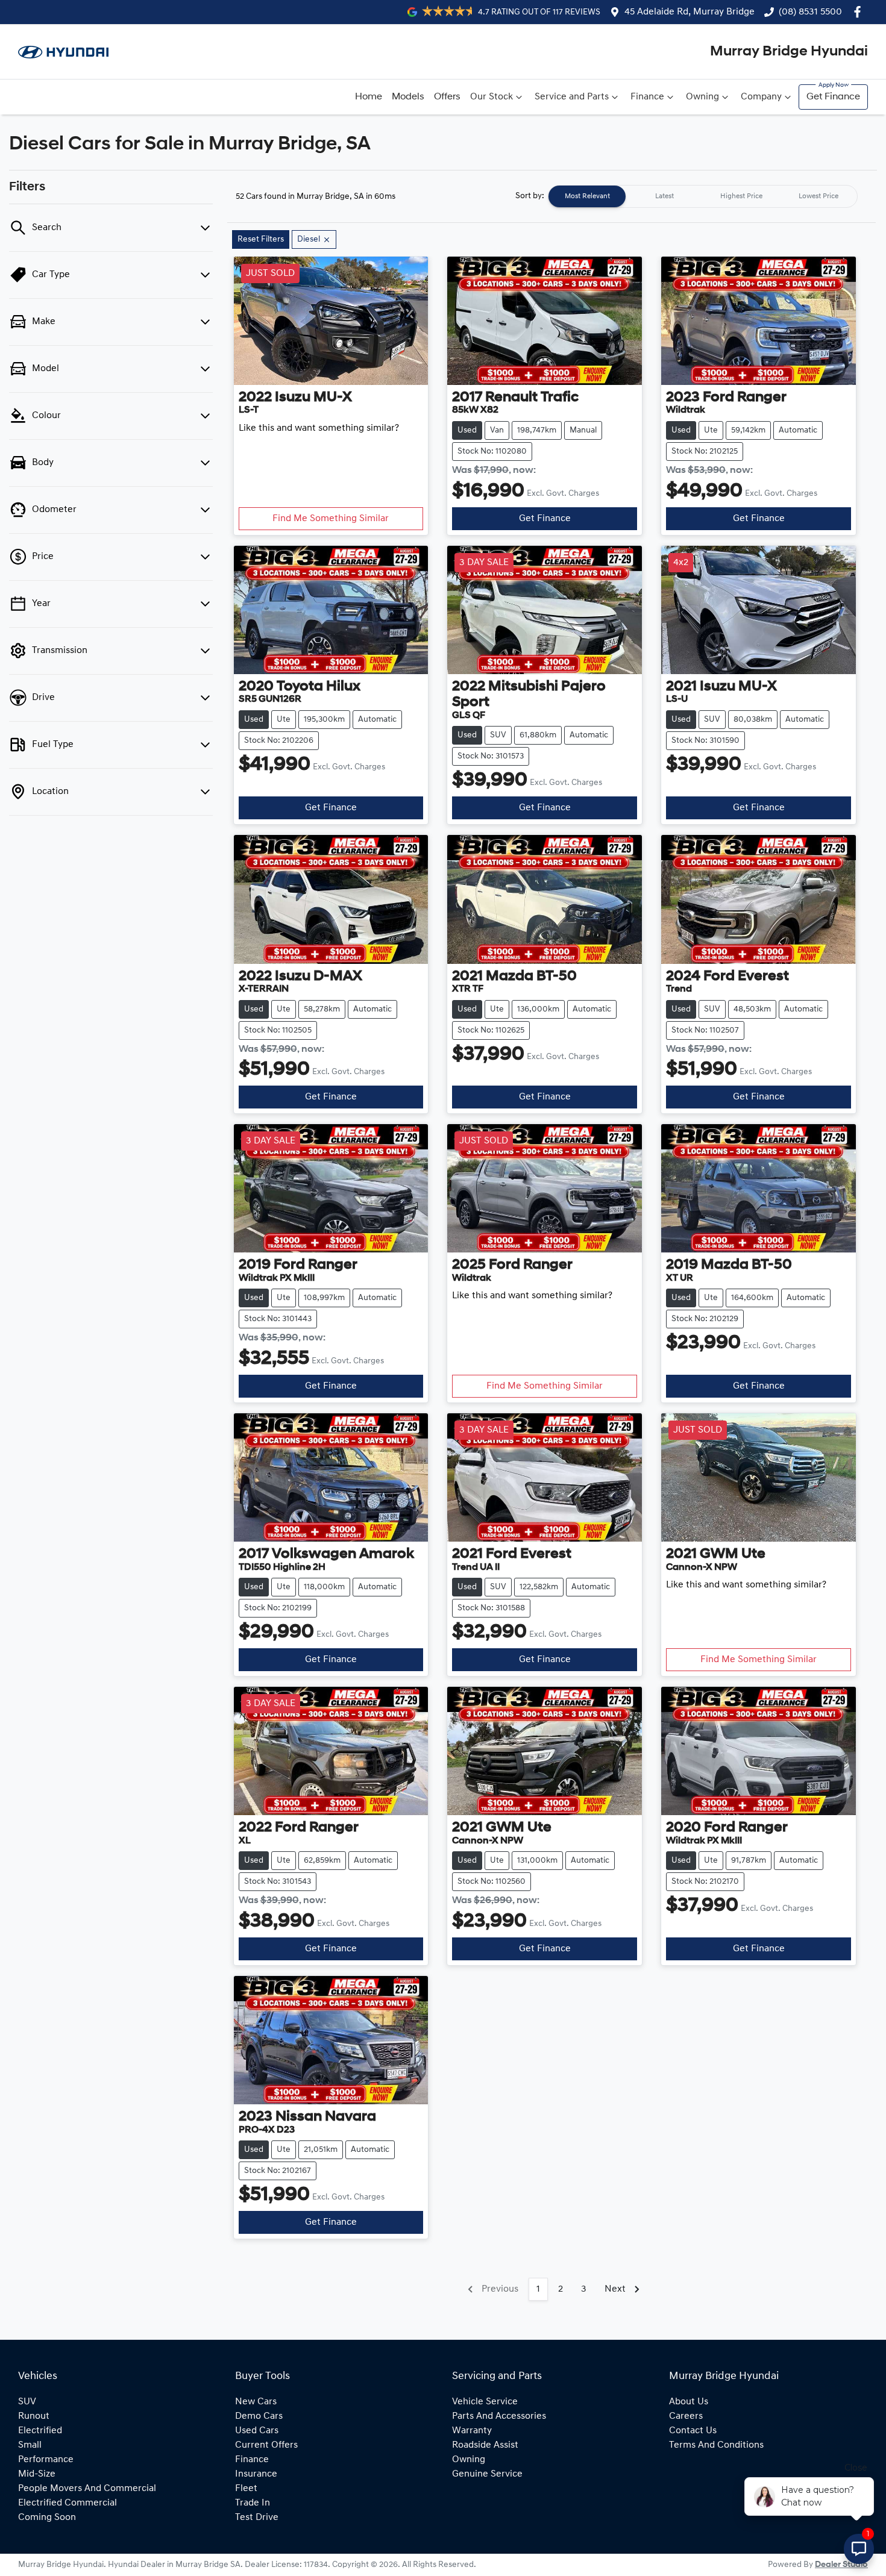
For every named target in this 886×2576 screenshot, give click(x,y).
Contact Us (693, 2431)
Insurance (256, 2474)
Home (369, 97)
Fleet (246, 2489)
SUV (27, 2402)
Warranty (472, 2431)
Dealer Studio (841, 2565)
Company (761, 97)
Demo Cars (259, 2416)
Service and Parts (572, 97)
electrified (40, 2431)
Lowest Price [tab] (818, 196)
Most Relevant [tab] (587, 196)
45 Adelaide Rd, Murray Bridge (690, 12)
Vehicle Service (485, 2402)
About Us (689, 2402)
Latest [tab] (664, 196)
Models (408, 97)
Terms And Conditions (716, 2445)
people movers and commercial (87, 2489)
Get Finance (833, 97)
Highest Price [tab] (741, 196)
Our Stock (492, 97)
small (30, 2445)
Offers (447, 97)
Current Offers (266, 2445)
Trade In (253, 2503)
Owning (702, 97)
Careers (686, 2416)
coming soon (47, 2518)
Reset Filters (261, 239)
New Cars (256, 2402)
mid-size (37, 2474)
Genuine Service (487, 2474)
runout (34, 2416)
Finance (647, 97)
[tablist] (703, 196)
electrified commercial (68, 2503)
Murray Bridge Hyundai (789, 52)
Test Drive (257, 2518)
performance (46, 2460)
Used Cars (257, 2431)
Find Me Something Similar (331, 519)
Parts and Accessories (499, 2416)
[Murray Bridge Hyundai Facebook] (860, 12)
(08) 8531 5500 (810, 12)
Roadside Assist (485, 2445)
